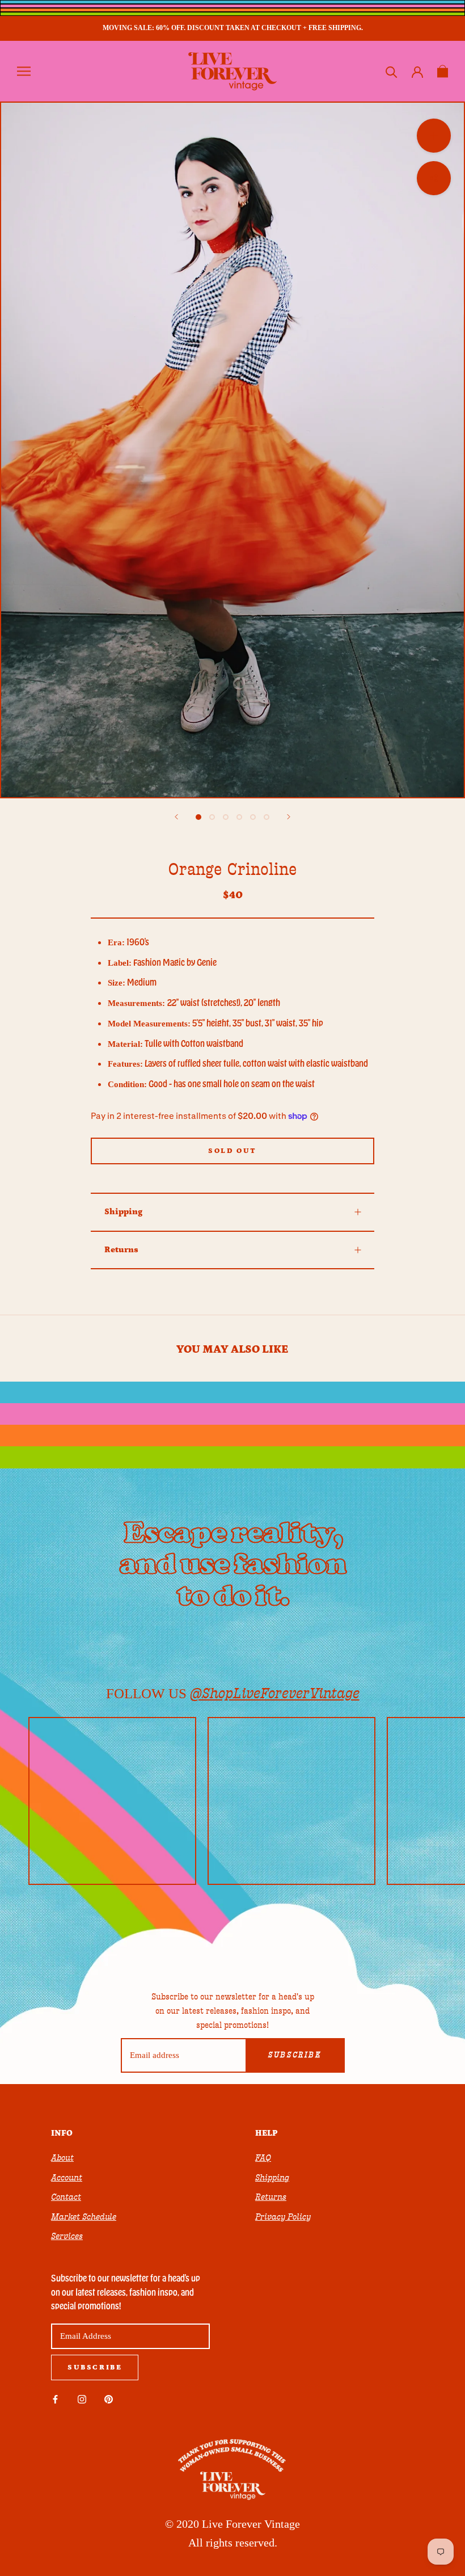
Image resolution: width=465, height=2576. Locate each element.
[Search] (392, 71)
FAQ (263, 2158)
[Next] (289, 817)
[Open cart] (443, 71)
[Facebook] (55, 2399)
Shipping (123, 1212)
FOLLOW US (233, 1693)
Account (67, 2178)
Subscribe (295, 2055)
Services (67, 2236)
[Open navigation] (24, 71)
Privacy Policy (283, 2217)
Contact (66, 2197)
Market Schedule (84, 2217)
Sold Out (232, 1151)
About (62, 2158)
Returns (121, 1250)
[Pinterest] (109, 2399)
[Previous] (176, 817)
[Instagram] (82, 2399)
